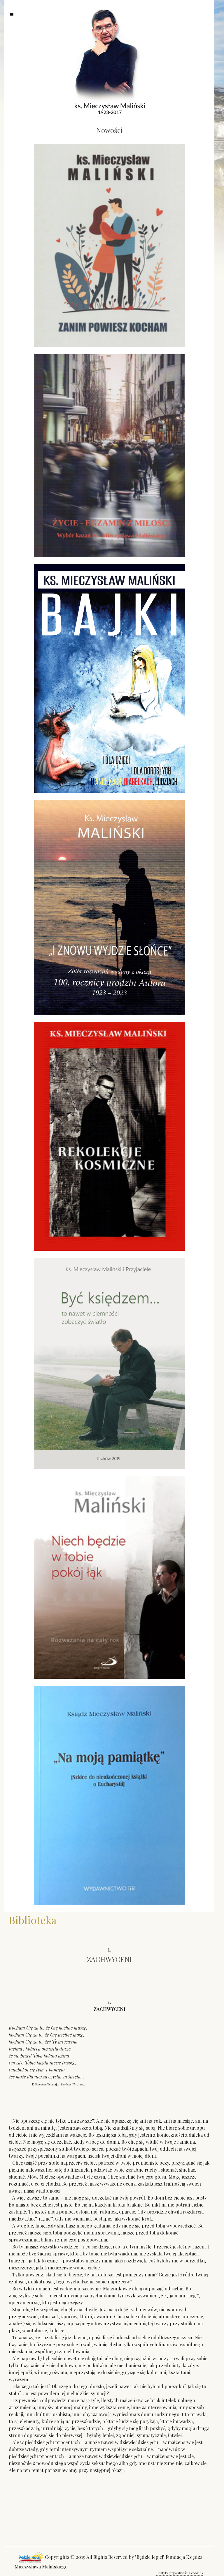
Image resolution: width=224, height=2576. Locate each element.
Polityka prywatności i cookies (180, 2573)
